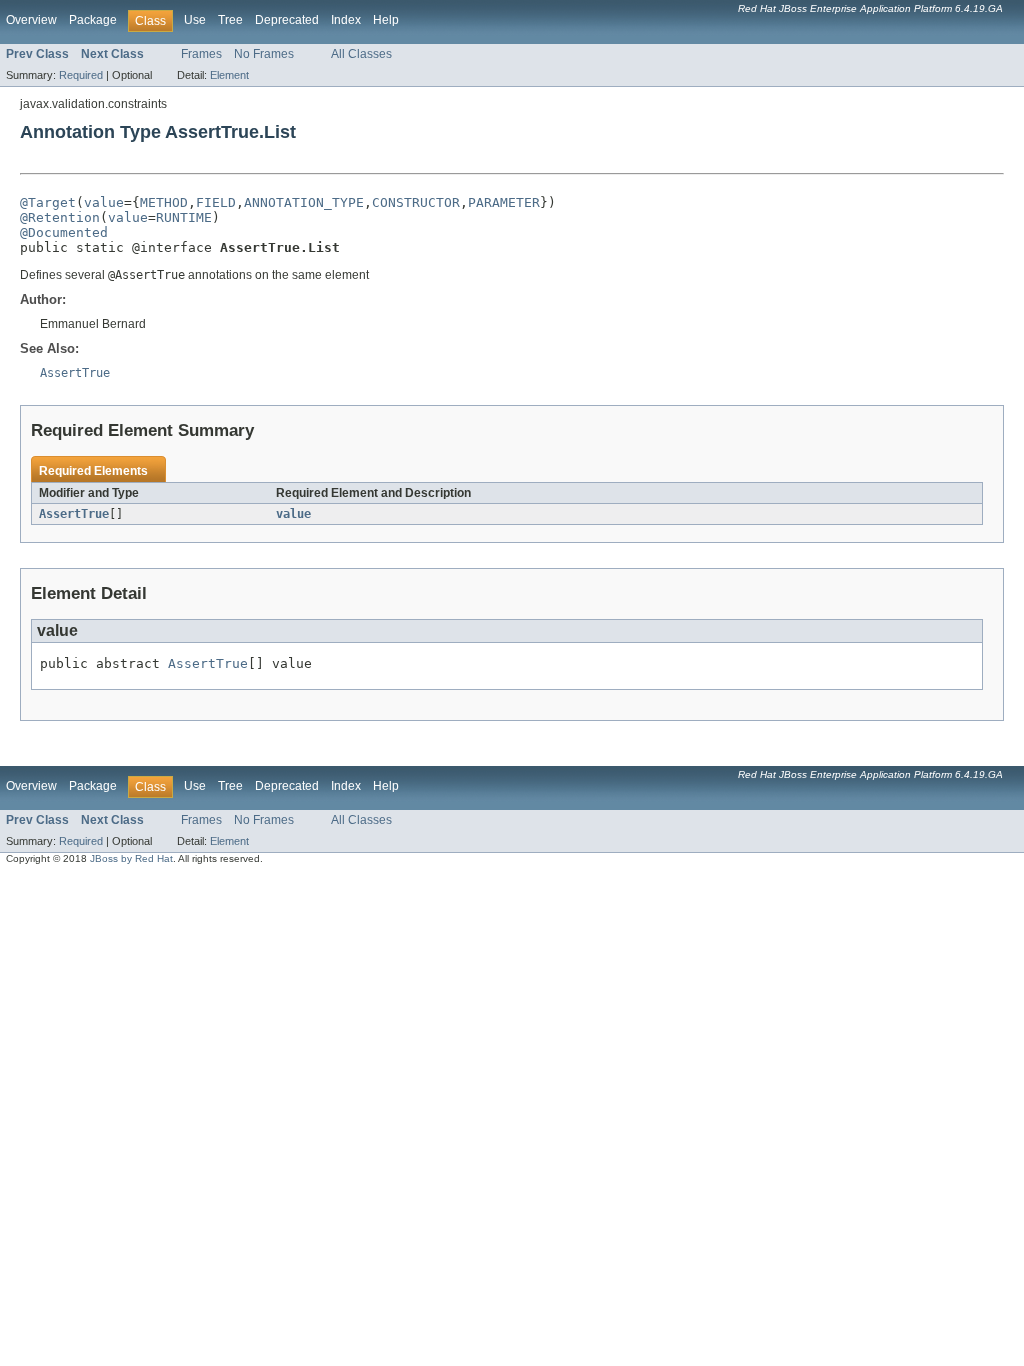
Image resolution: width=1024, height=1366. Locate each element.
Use (195, 20)
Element (229, 75)
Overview (31, 20)
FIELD (216, 202)
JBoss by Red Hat (131, 858)
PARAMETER (504, 202)
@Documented (64, 232)
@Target (48, 202)
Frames (201, 54)
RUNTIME (184, 217)
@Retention (60, 217)
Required (81, 75)
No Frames (264, 54)
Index (346, 20)
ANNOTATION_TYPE (304, 202)
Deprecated (287, 20)
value (104, 202)
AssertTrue (74, 514)
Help (386, 20)
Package (93, 20)
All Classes (361, 54)
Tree (230, 20)
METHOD (164, 202)
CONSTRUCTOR (416, 202)
